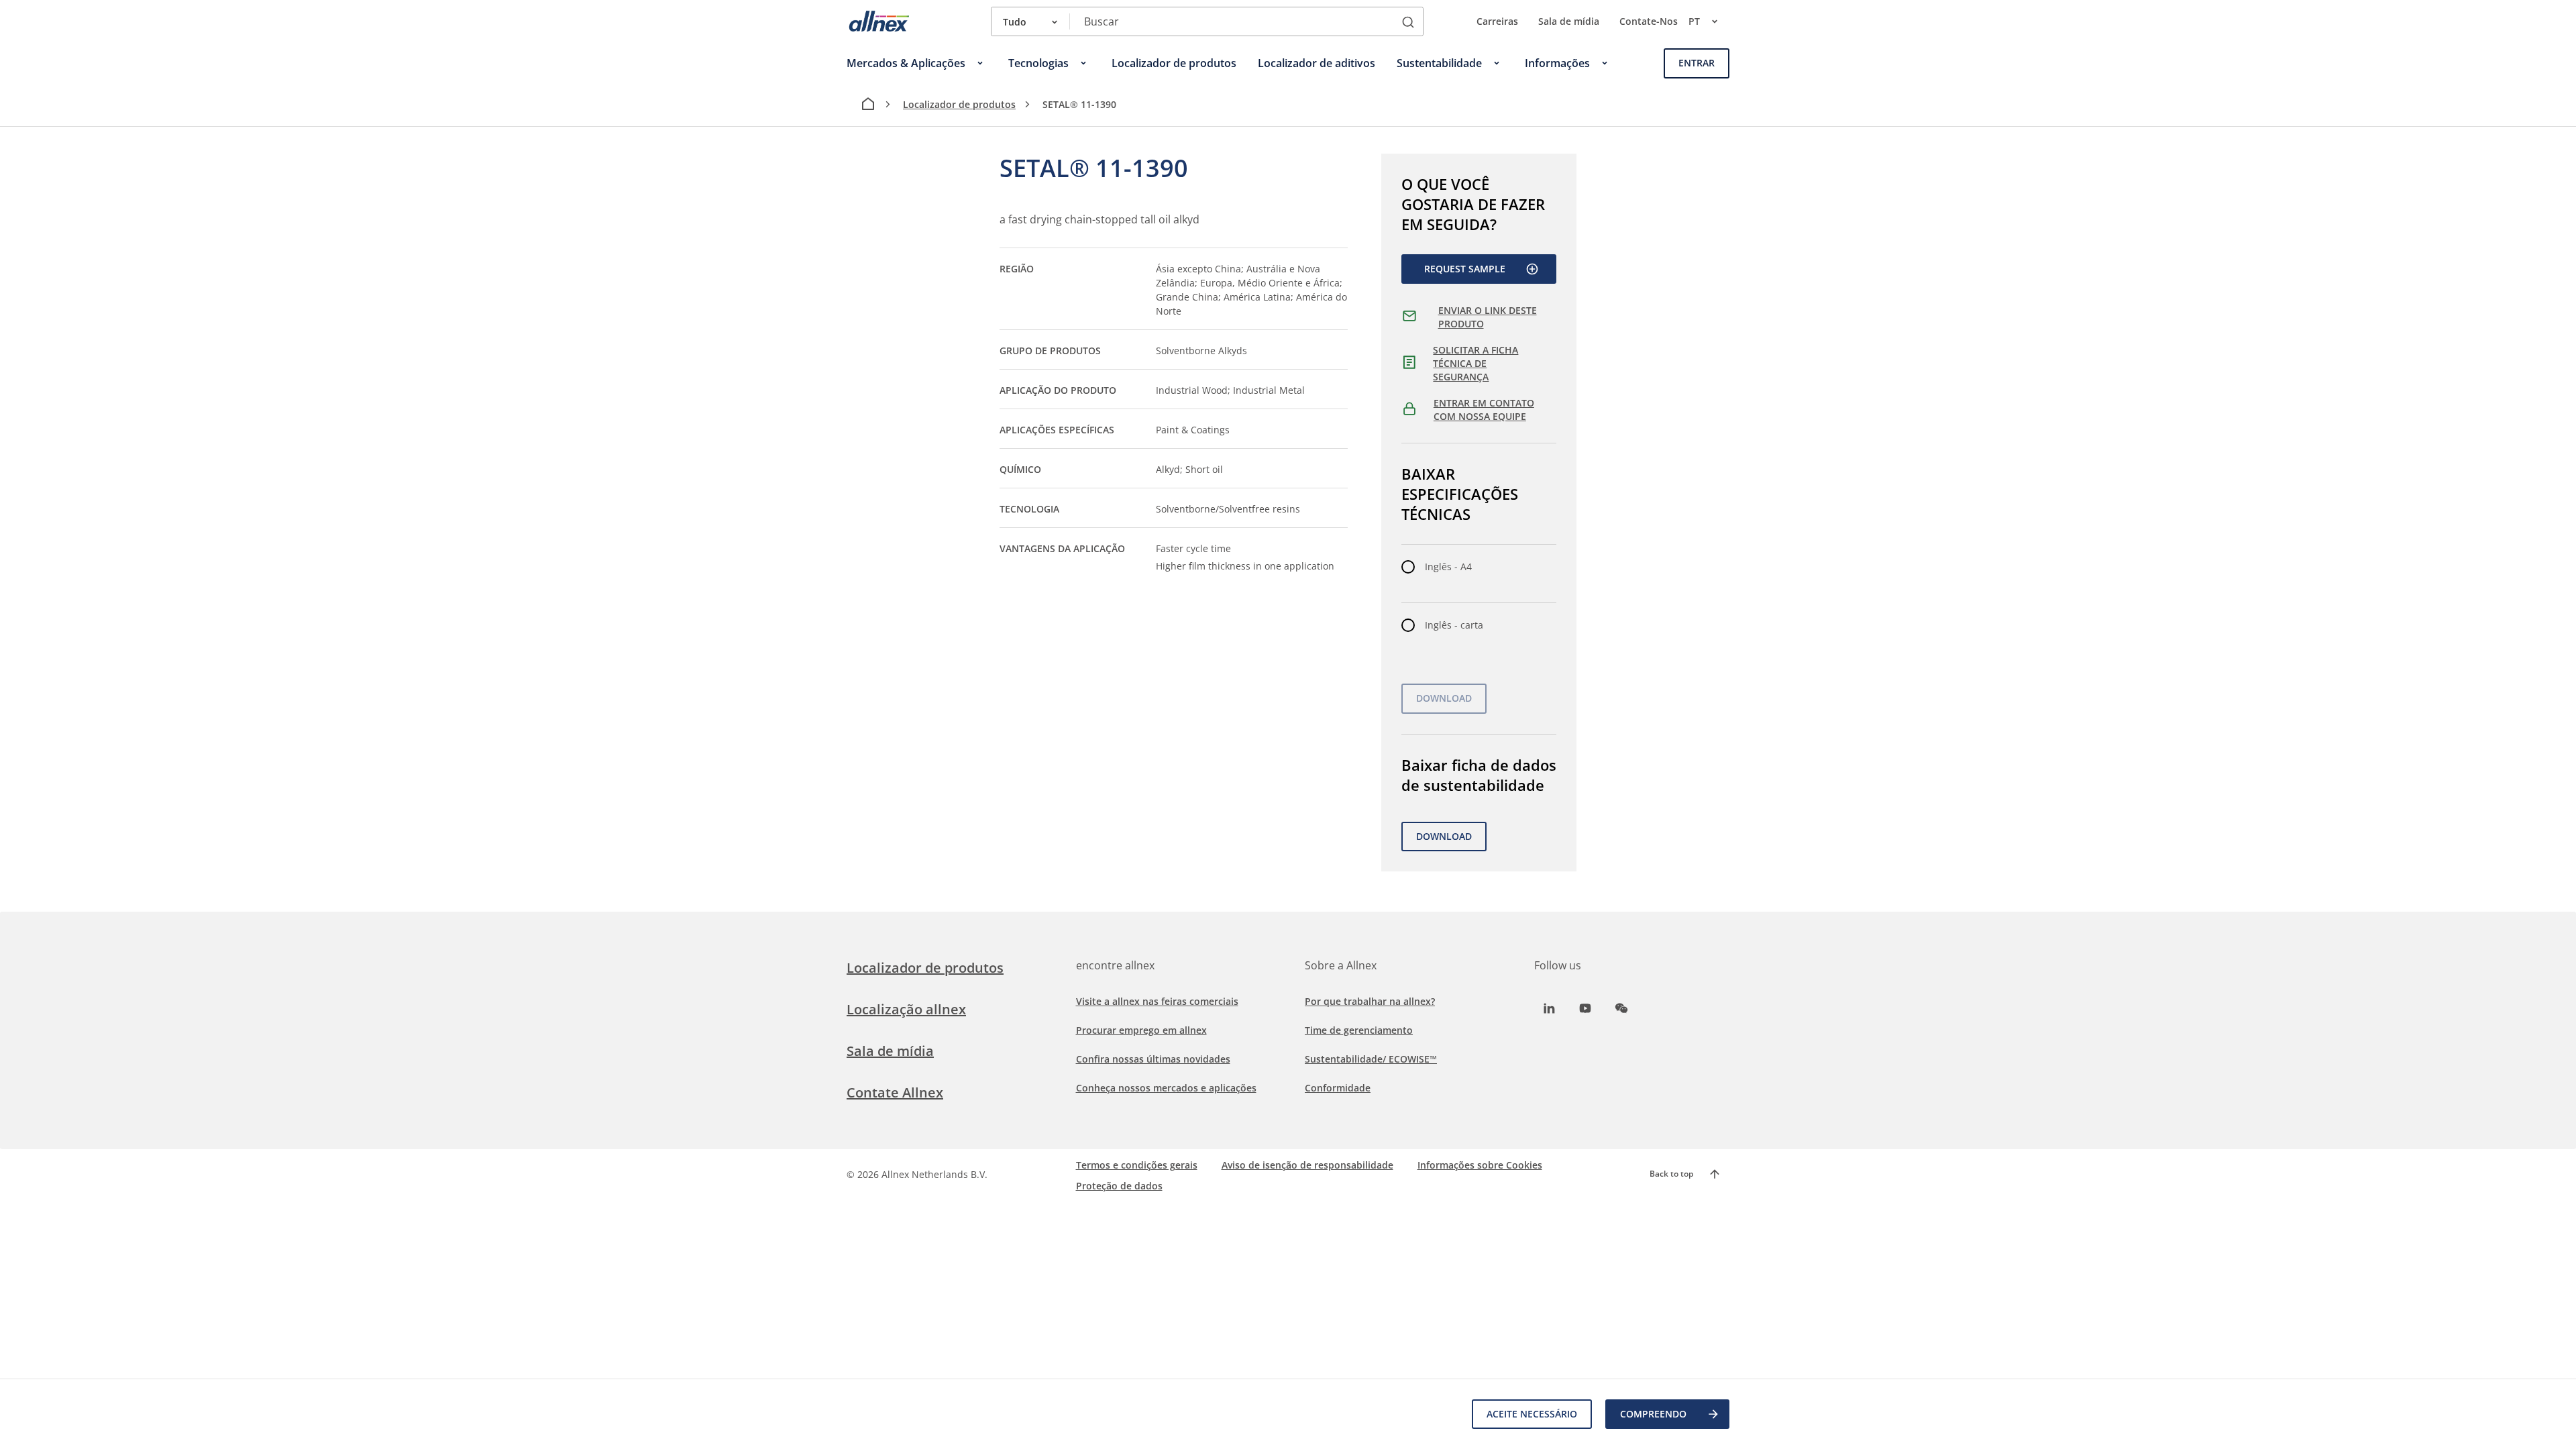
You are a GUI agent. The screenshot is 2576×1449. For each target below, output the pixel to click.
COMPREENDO (1653, 1414)
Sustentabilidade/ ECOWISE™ (1371, 1059)
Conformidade (1338, 1088)
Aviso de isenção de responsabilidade (1307, 1165)
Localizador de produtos (959, 104)
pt (1694, 21)
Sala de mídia (1569, 21)
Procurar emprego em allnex (1141, 1030)
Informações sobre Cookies (1480, 1165)
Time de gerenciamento (1359, 1030)
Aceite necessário (1532, 1414)
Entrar (1697, 63)
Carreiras (1497, 21)
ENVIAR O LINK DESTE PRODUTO (1488, 317)
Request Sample (1465, 269)
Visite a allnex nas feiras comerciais (1157, 1001)
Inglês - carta (1454, 625)
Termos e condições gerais (1137, 1165)
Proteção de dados (1119, 1186)
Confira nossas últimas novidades (1153, 1059)
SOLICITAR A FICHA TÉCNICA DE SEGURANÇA (1475, 363)
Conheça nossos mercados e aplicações (1166, 1088)
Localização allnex (906, 1009)
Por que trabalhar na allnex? (1370, 1001)
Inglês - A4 (1448, 567)
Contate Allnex (895, 1092)
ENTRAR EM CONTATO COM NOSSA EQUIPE (1484, 410)
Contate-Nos (1649, 21)
